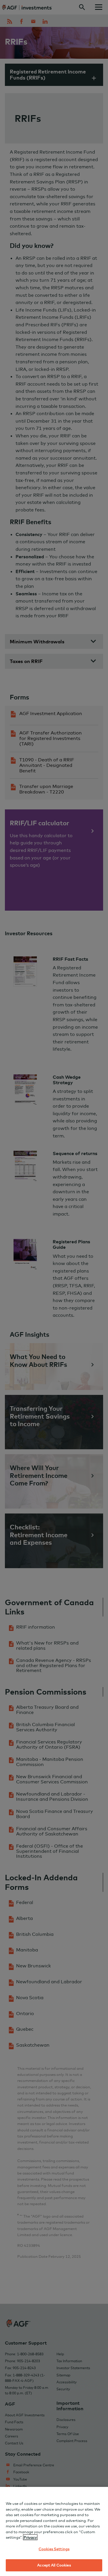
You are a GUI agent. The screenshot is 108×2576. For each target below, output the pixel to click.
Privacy (30, 2537)
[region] (54, 2531)
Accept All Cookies (54, 2565)
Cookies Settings (54, 2549)
